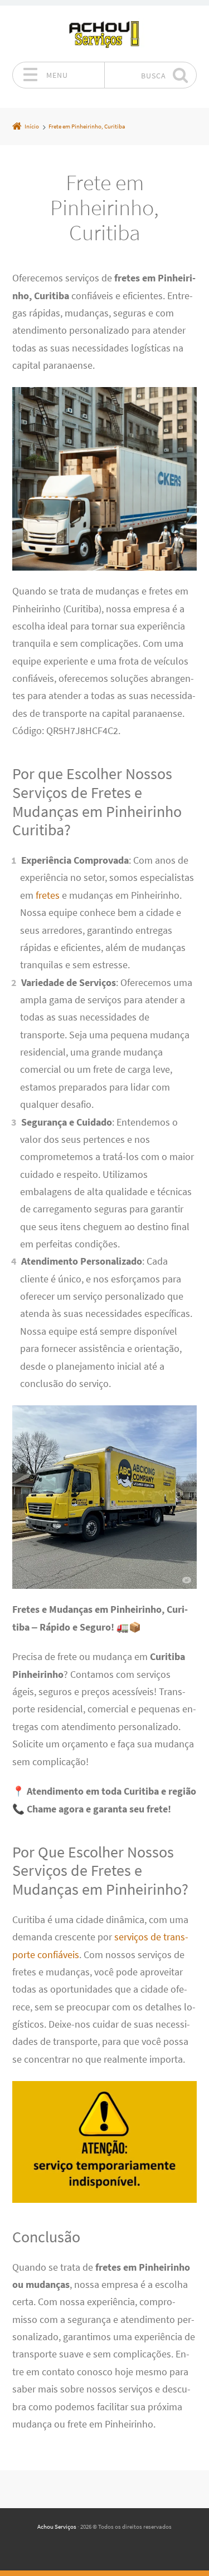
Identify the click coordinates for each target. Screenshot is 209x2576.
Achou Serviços (57, 2527)
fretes (48, 895)
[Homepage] (105, 33)
